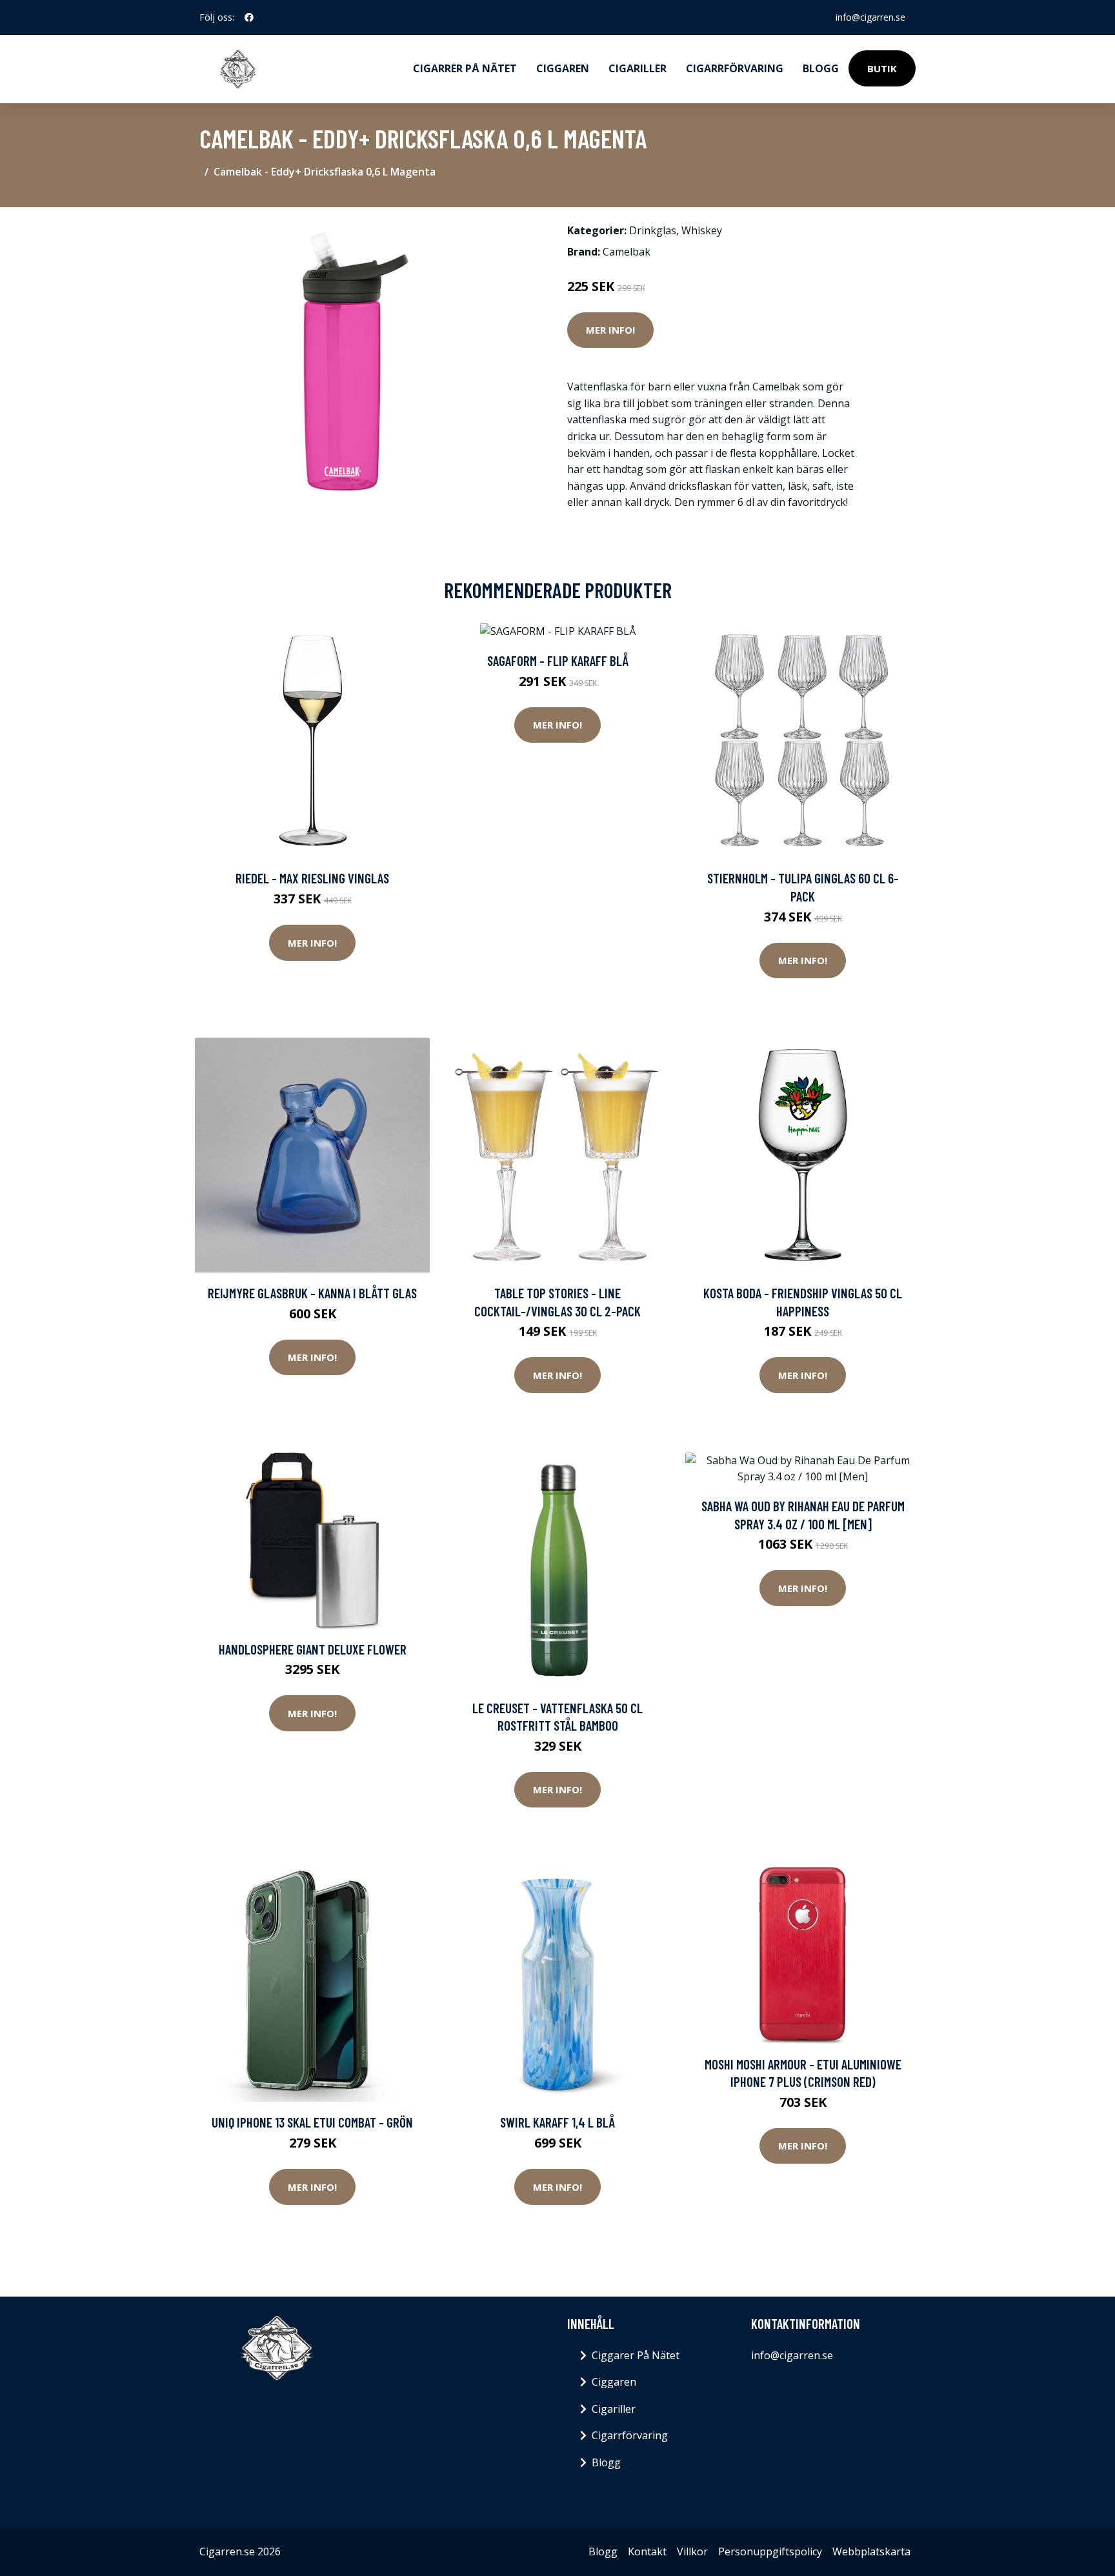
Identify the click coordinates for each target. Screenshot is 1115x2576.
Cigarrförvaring (735, 68)
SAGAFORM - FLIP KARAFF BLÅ (558, 660)
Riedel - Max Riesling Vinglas (312, 878)
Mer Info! (610, 330)
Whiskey (702, 230)
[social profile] (249, 17)
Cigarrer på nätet (465, 68)
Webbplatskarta (871, 2551)
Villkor (692, 2551)
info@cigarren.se (870, 17)
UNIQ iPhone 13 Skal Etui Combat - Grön (312, 2122)
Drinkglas (653, 230)
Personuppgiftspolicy (770, 2551)
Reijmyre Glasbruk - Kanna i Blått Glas (312, 1293)
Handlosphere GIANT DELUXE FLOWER (313, 1649)
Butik (882, 68)
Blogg (821, 68)
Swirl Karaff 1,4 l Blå (557, 2122)
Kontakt (647, 2551)
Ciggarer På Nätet (636, 2355)
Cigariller (638, 68)
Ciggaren (563, 68)
